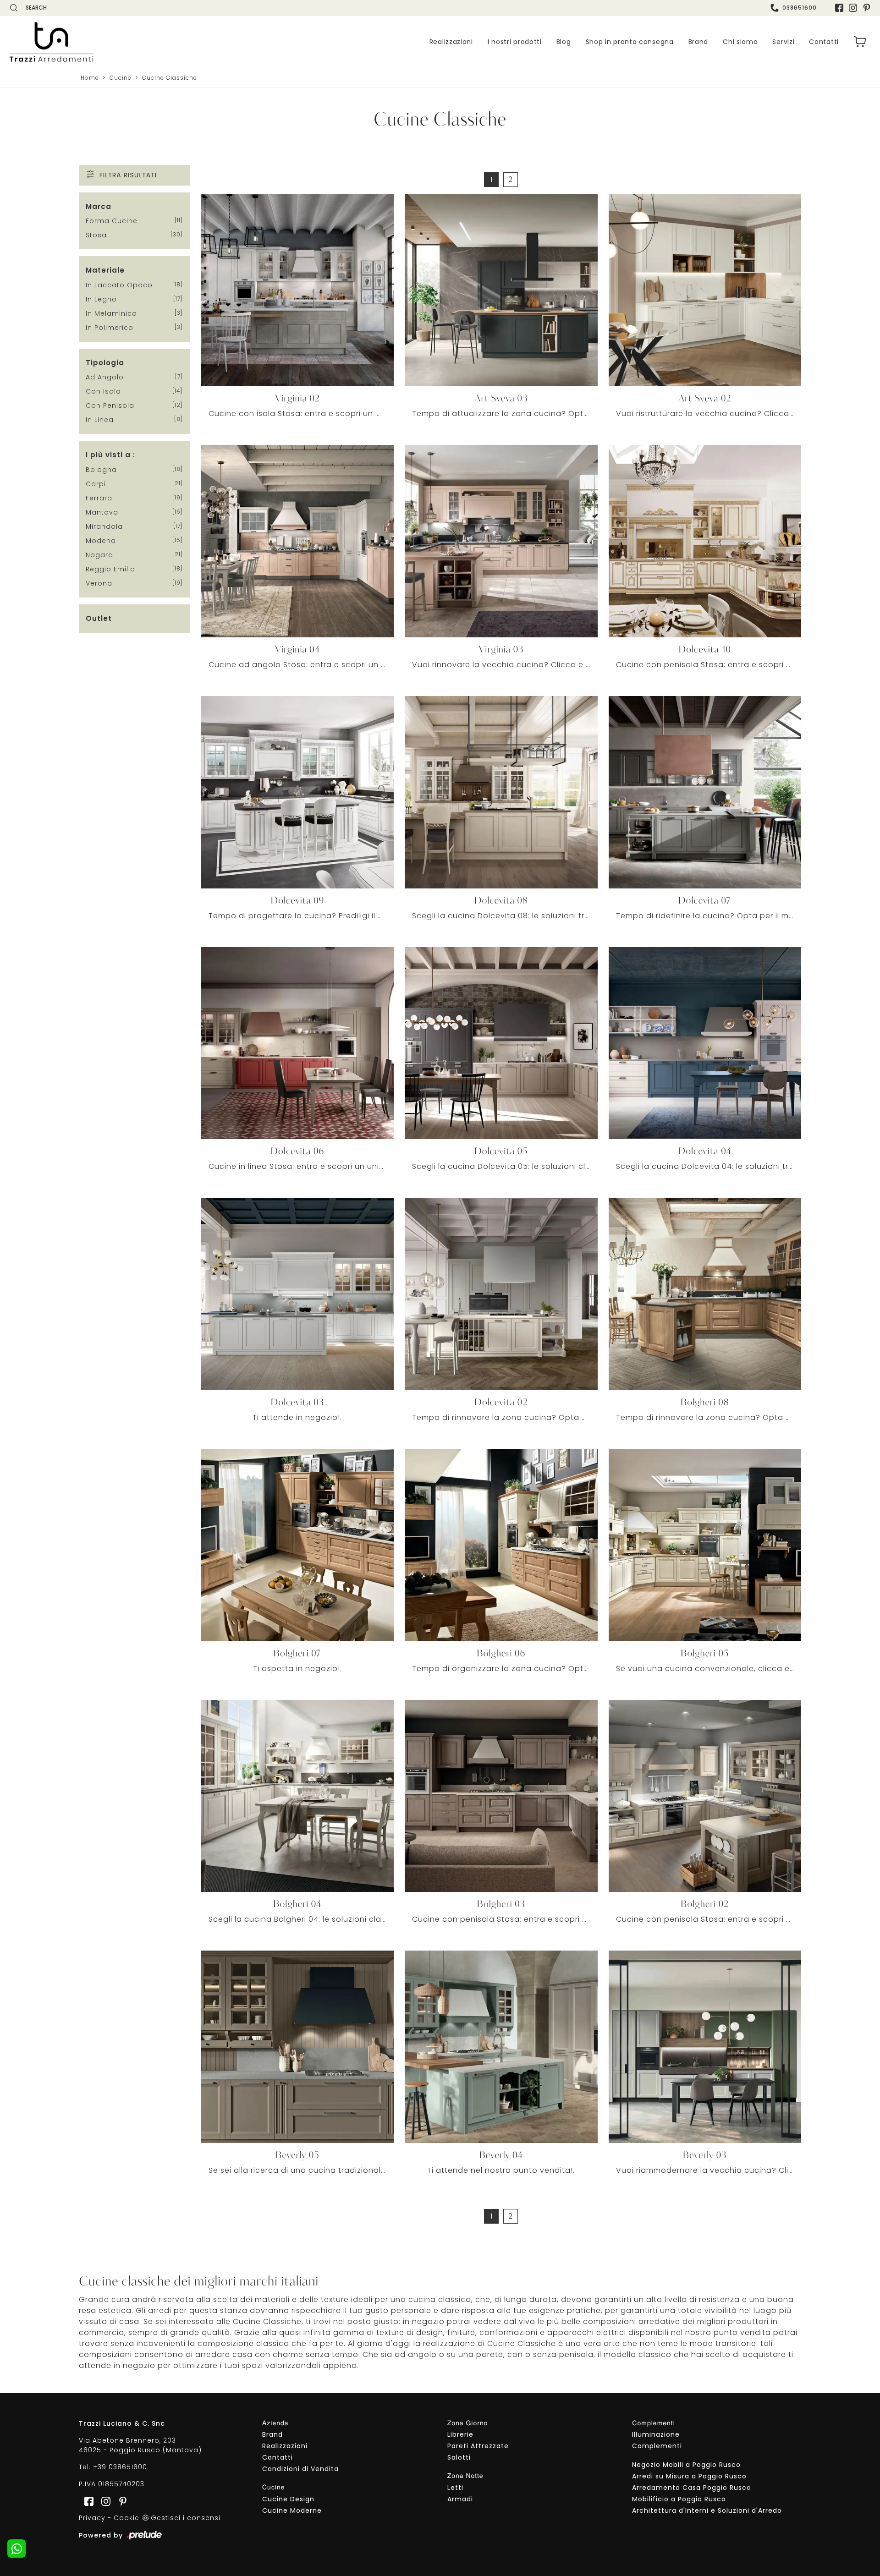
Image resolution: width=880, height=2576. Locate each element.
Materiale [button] (105, 270)
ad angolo (105, 377)
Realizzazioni (451, 42)
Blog (564, 42)
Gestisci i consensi (186, 2518)
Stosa (96, 235)
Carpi (96, 484)
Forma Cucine (112, 221)
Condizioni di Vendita (300, 2469)
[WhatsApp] (16, 2549)
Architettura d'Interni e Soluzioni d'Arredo (707, 2510)
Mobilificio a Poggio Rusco (679, 2499)
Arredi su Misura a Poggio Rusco (689, 2476)
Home (90, 78)
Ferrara (99, 498)
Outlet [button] (99, 618)
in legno (101, 299)
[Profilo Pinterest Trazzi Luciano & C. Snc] (120, 2501)
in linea (100, 420)
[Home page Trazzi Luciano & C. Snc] (108, 42)
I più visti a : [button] (110, 455)
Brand (698, 42)
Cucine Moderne (292, 2510)
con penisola (110, 406)
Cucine (121, 78)
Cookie (126, 2518)
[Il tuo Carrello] (860, 42)
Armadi (460, 2499)
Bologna (101, 470)
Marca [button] (99, 206)
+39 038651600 (120, 2467)
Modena (101, 541)
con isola (103, 391)
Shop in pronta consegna (630, 42)
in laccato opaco (119, 285)
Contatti (824, 42)
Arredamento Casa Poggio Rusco (692, 2488)
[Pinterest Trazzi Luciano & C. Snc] (867, 8)
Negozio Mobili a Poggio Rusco (686, 2465)
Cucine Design (288, 2499)
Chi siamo (740, 42)
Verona (99, 583)
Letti (455, 2488)
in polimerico (110, 328)
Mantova (102, 512)
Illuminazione (656, 2434)
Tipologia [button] (105, 363)
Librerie (460, 2434)
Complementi (657, 2446)
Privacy (92, 2518)
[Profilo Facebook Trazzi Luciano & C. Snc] (839, 8)
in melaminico (111, 313)
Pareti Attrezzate (478, 2446)
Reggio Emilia (110, 569)
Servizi (783, 42)
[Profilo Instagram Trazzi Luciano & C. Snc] (853, 8)
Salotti (459, 2457)
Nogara (99, 555)
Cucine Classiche (170, 78)
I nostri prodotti (515, 42)
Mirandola (104, 526)
